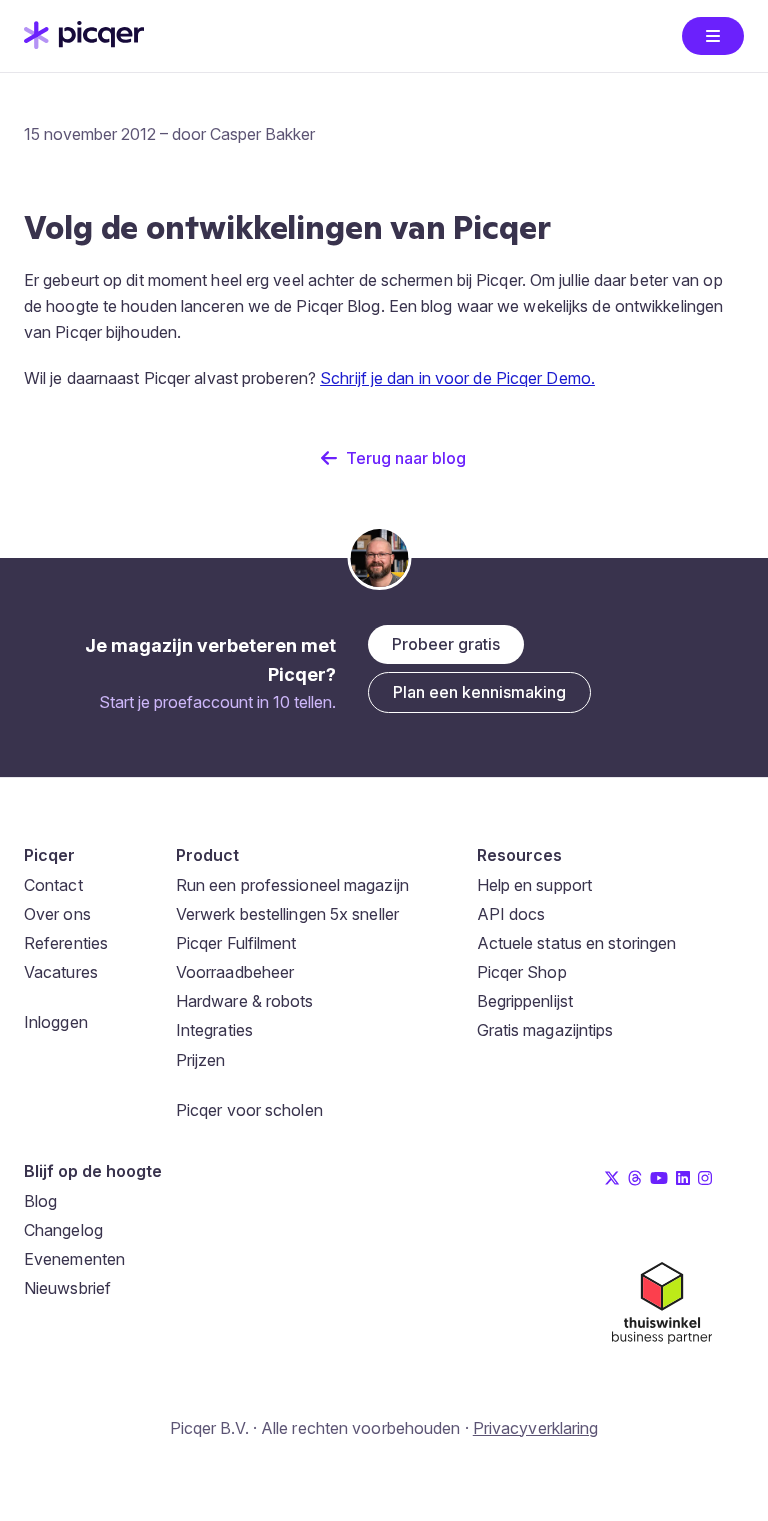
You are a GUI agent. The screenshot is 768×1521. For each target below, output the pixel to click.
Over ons (57, 914)
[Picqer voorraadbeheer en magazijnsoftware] (84, 43)
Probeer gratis (446, 644)
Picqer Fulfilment (236, 943)
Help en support (535, 885)
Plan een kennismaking (479, 692)
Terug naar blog (406, 458)
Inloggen (56, 1022)
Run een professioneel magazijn (292, 885)
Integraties (214, 1030)
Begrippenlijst (525, 1001)
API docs (511, 914)
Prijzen (201, 1060)
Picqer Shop (522, 972)
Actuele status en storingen (577, 943)
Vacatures (61, 972)
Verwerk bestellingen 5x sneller (287, 914)
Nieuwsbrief (67, 1288)
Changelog (63, 1230)
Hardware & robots (245, 1001)
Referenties (66, 943)
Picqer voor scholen (249, 1110)
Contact (53, 885)
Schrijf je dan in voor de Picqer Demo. (457, 378)
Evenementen (74, 1259)
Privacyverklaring (536, 1428)
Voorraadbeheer (235, 972)
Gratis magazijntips (545, 1030)
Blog (40, 1201)
